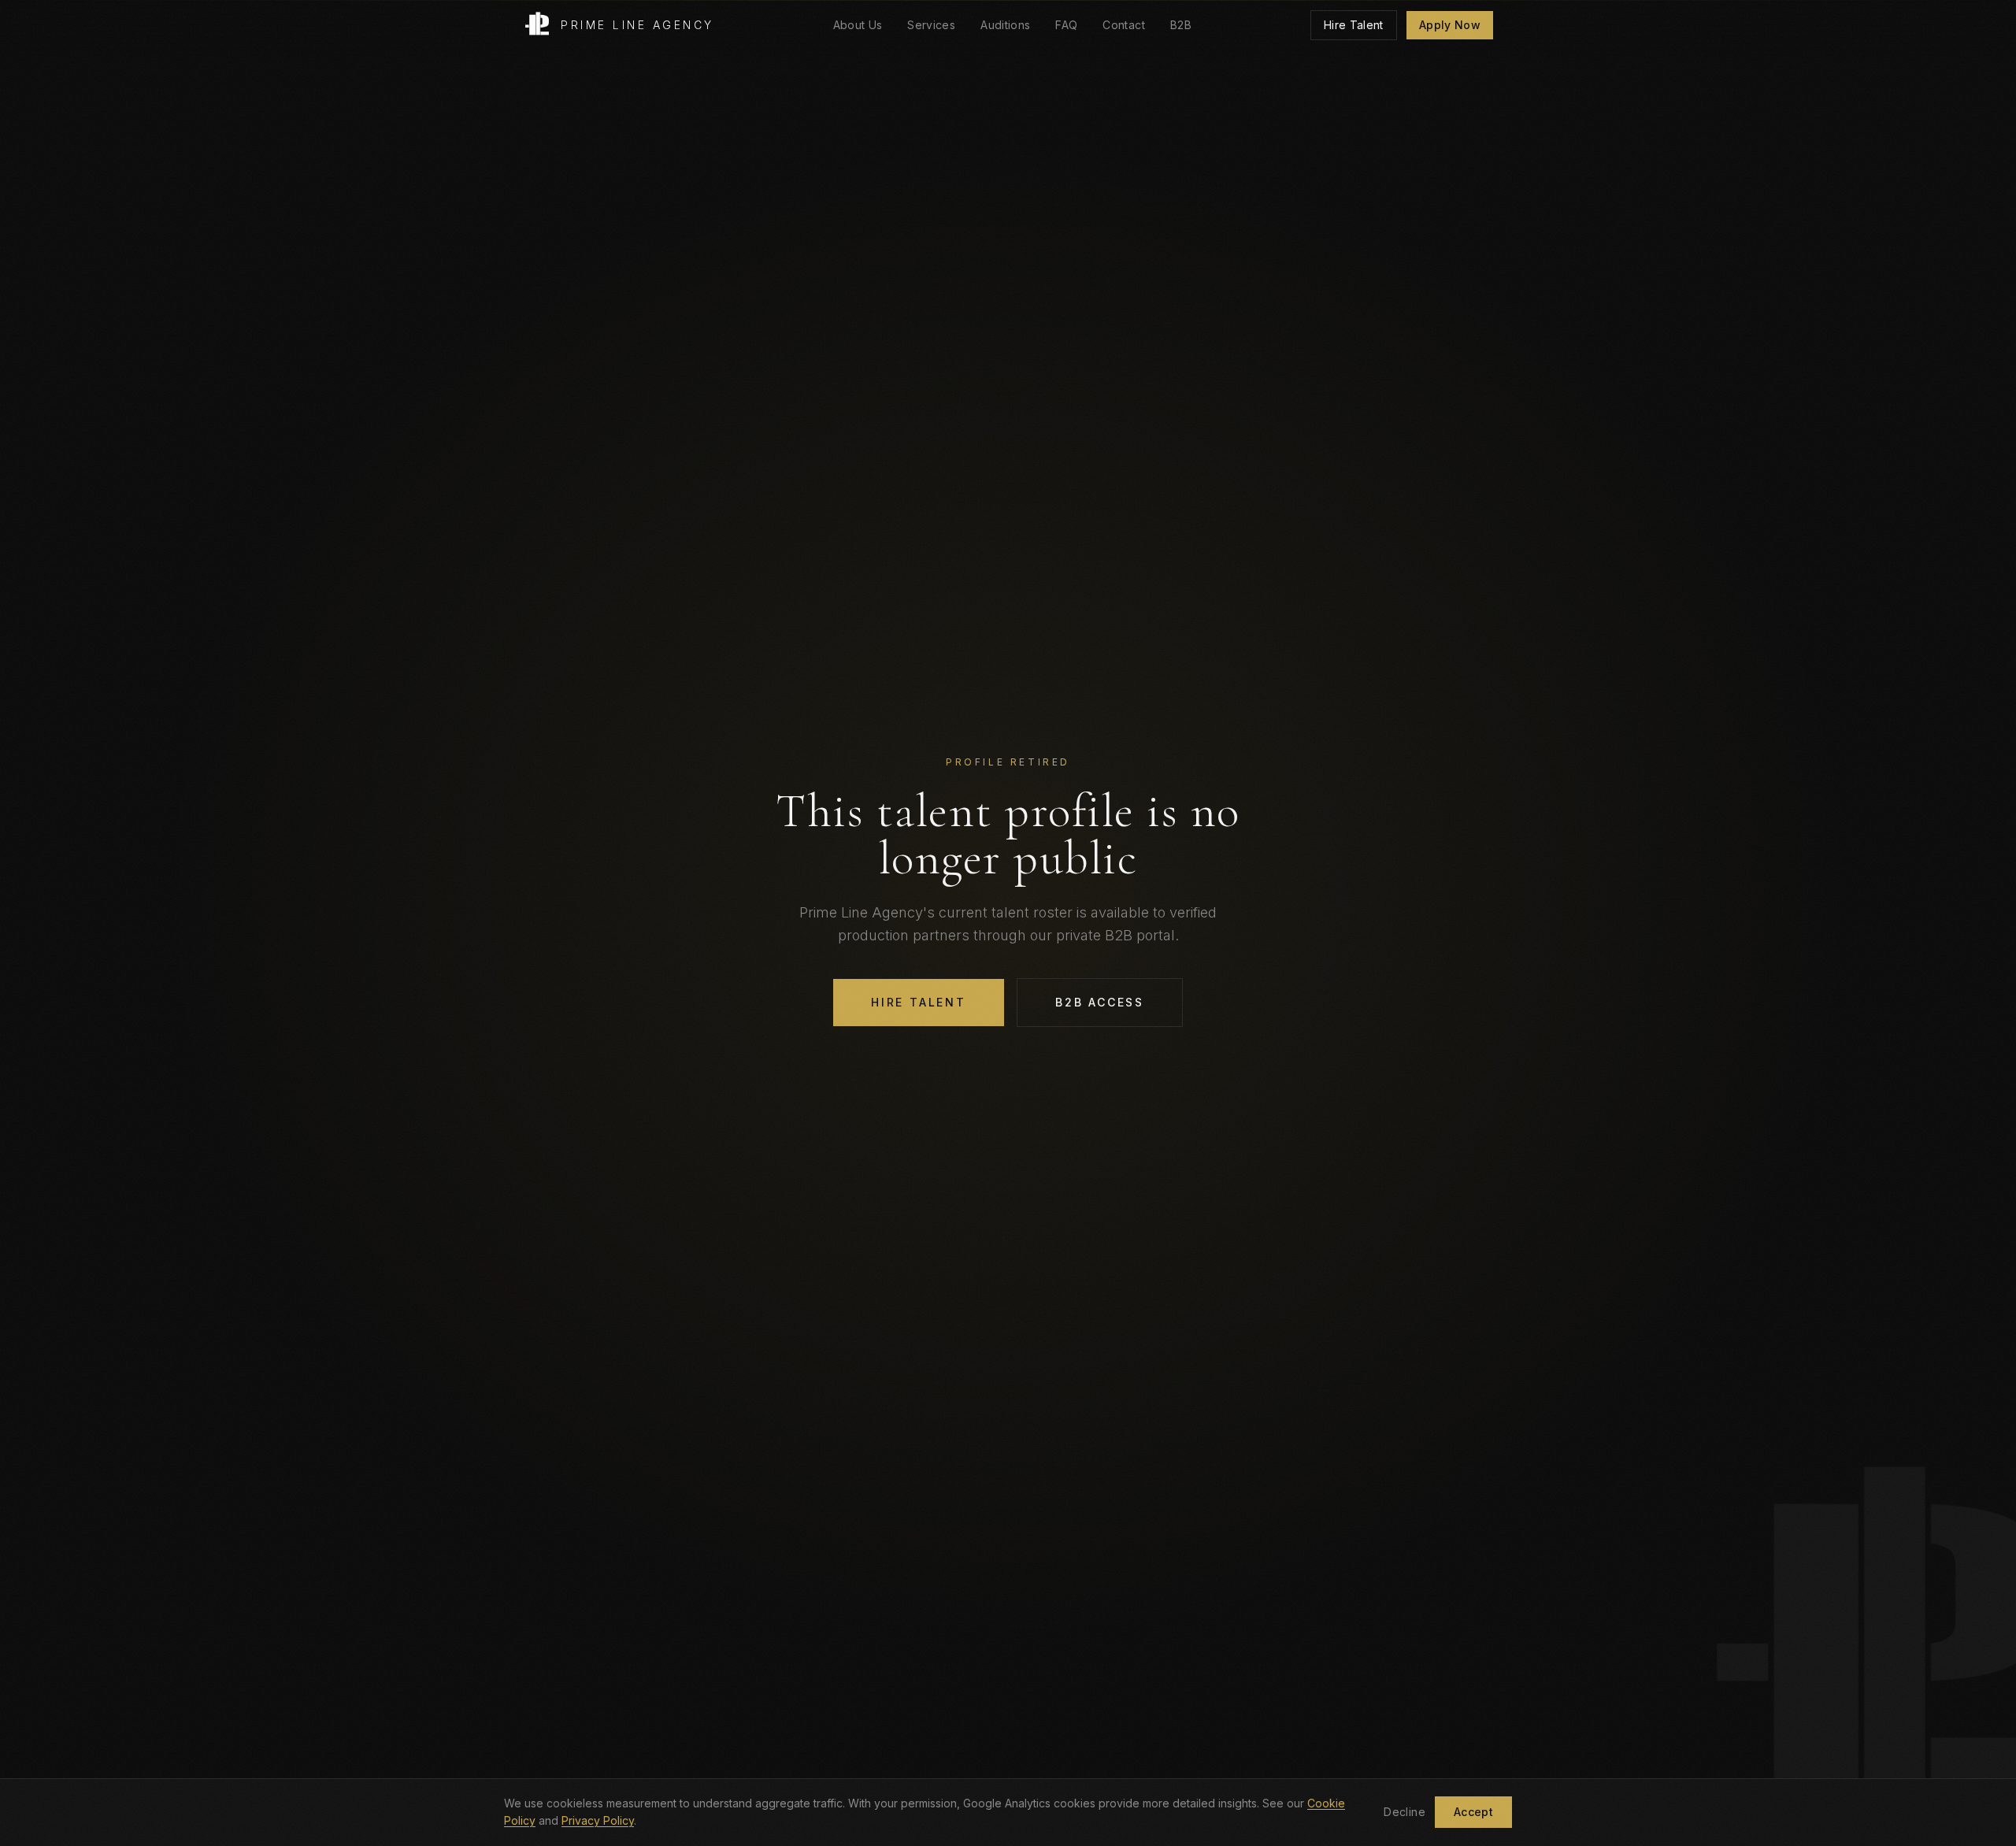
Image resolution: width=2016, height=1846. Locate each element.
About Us (858, 25)
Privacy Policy (598, 1820)
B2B (1181, 25)
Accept (1473, 1812)
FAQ (1066, 25)
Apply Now (1450, 25)
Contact (1123, 25)
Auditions (1005, 25)
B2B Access (1100, 1002)
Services (931, 25)
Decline (1404, 1812)
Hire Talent (1354, 25)
